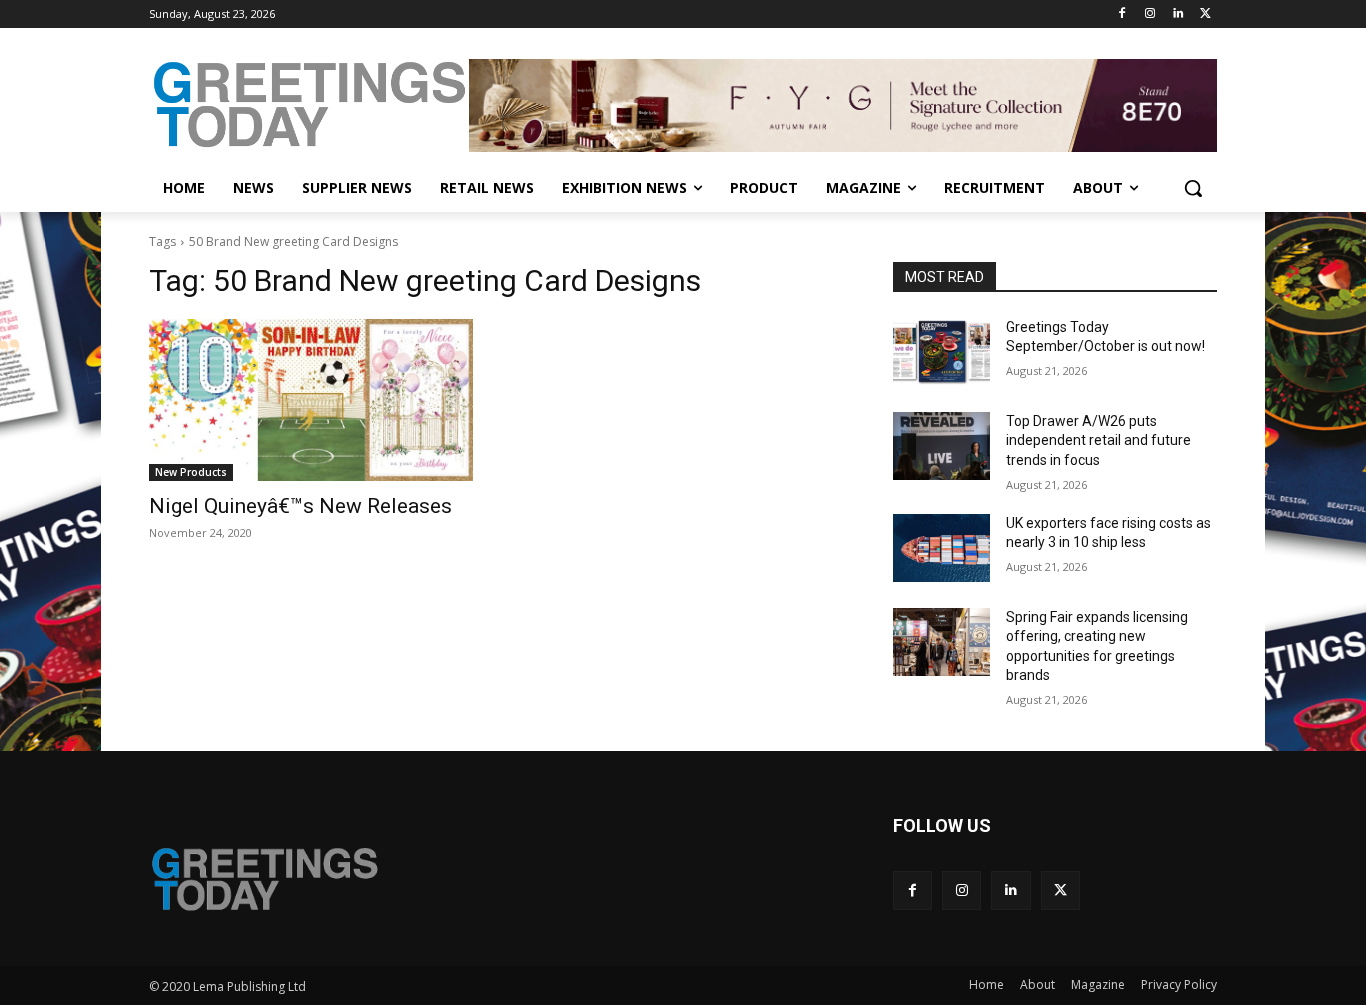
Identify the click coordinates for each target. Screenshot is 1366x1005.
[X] (1205, 14)
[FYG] (843, 105)
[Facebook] (1122, 14)
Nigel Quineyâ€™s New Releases (300, 506)
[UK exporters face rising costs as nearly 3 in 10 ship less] (941, 548)
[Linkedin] (1177, 14)
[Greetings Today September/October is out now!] (941, 352)
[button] (1193, 188)
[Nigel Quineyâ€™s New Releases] (311, 400)
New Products (191, 472)
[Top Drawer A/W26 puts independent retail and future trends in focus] (941, 446)
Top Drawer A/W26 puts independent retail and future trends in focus (1098, 440)
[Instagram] (1150, 14)
